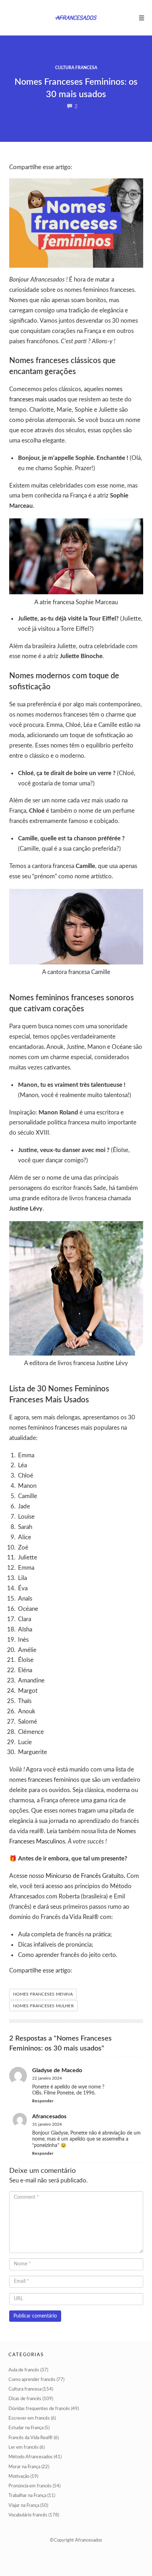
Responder (43, 2101)
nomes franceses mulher (43, 2006)
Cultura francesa (76, 68)
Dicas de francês (25, 2399)
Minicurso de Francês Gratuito (85, 1876)
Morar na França (24, 2467)
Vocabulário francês (28, 2515)
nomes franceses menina (43, 1994)
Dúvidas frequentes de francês (39, 2409)
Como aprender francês (32, 2380)
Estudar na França (26, 2428)
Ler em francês (24, 2447)
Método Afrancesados (31, 2457)
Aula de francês (24, 2370)
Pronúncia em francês (30, 2486)
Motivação (19, 2477)
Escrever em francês (29, 2418)
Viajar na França (24, 2506)
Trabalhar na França (27, 2496)
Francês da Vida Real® (31, 2438)
